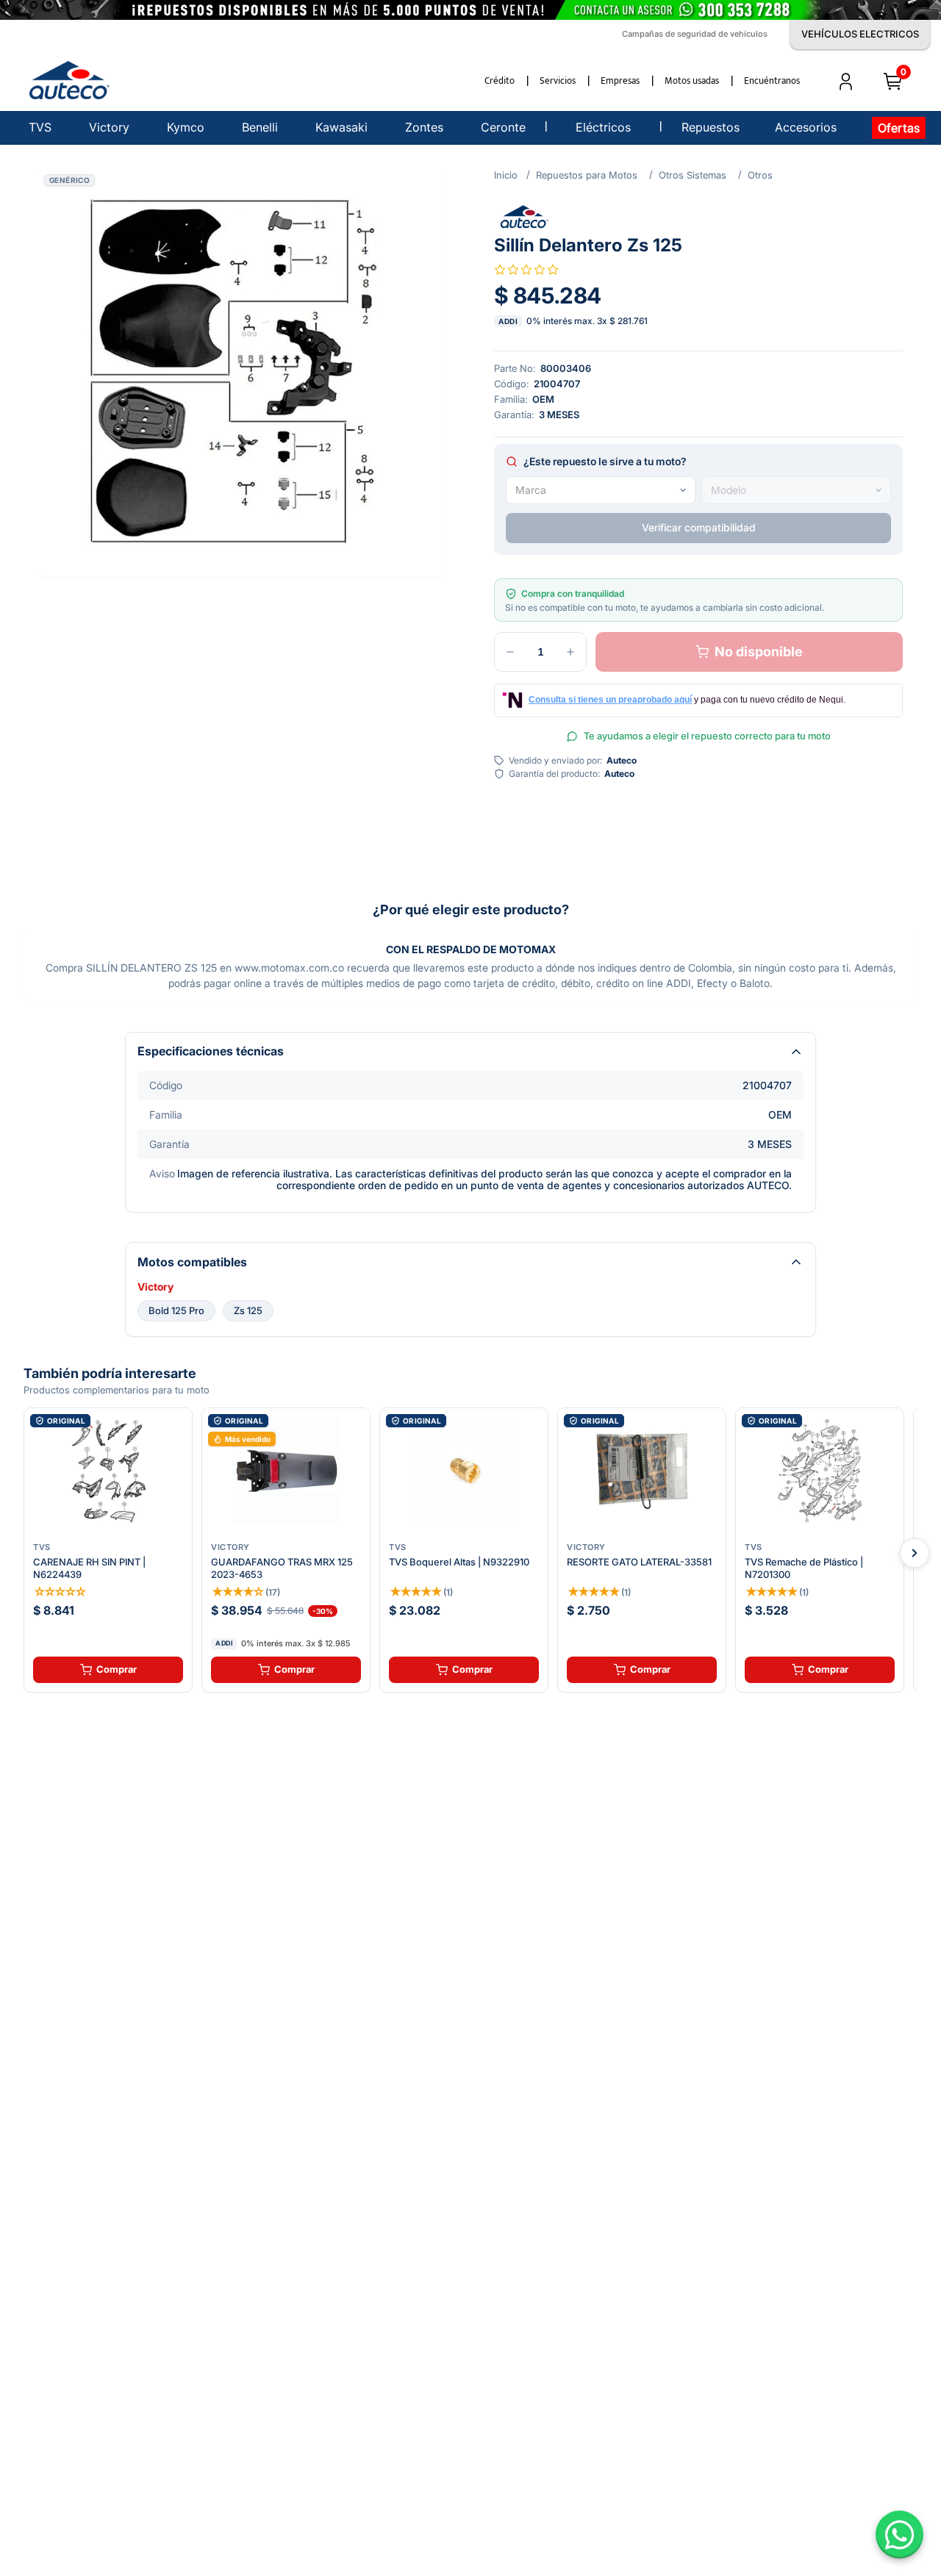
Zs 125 (248, 1310)
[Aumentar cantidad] (570, 652)
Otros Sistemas (693, 175)
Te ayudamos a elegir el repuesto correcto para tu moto (707, 736)
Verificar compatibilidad (699, 527)
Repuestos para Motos (587, 175)
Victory (155, 1287)
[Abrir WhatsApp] (899, 2534)
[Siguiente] (915, 1553)
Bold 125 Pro (176, 1310)
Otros (760, 175)
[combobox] (601, 490)
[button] (243, 373)
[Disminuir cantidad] (510, 652)
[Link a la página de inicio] (506, 175)
